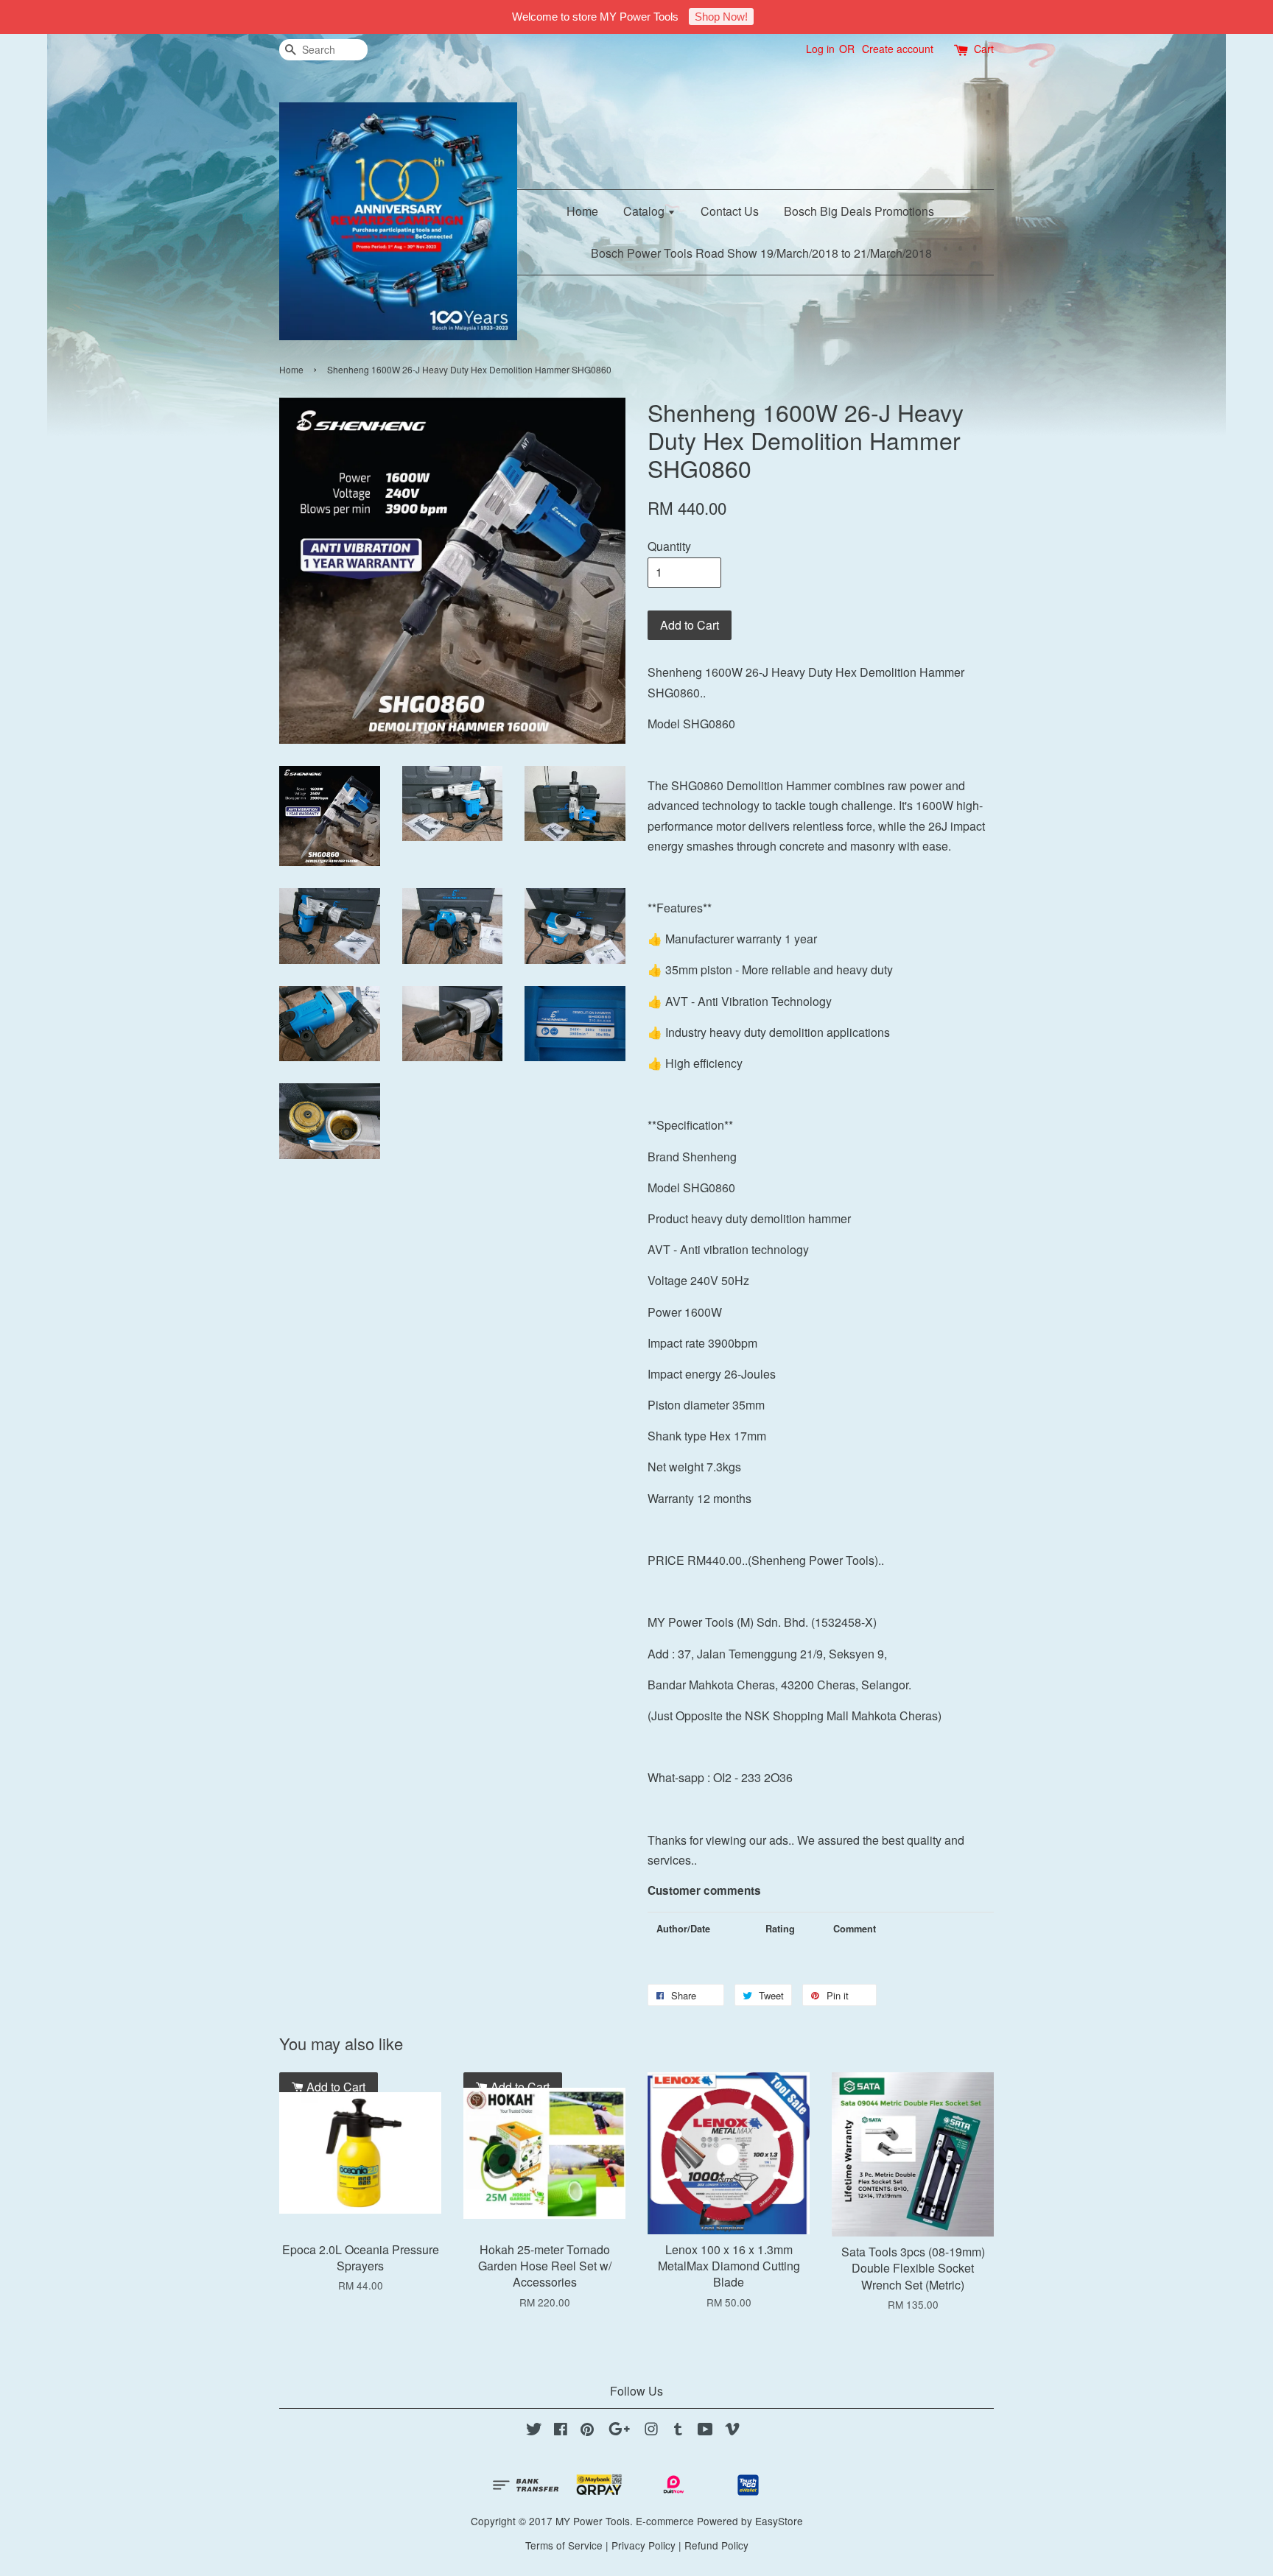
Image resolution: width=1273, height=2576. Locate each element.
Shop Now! (721, 17)
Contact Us (730, 211)
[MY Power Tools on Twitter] (534, 2431)
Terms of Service (564, 2545)
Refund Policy (716, 2545)
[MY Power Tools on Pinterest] (587, 2431)
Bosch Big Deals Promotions (859, 211)
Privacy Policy (643, 2545)
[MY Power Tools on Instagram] (651, 2431)
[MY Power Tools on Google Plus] (619, 2431)
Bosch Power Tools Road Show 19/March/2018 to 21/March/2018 (761, 253)
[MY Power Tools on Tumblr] (678, 2431)
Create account (898, 49)
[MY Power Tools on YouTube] (705, 2431)
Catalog (645, 211)
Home (582, 211)
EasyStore (779, 2521)
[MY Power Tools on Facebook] (561, 2431)
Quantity (669, 546)
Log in (820, 49)
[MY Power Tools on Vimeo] (732, 2431)
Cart (984, 49)
